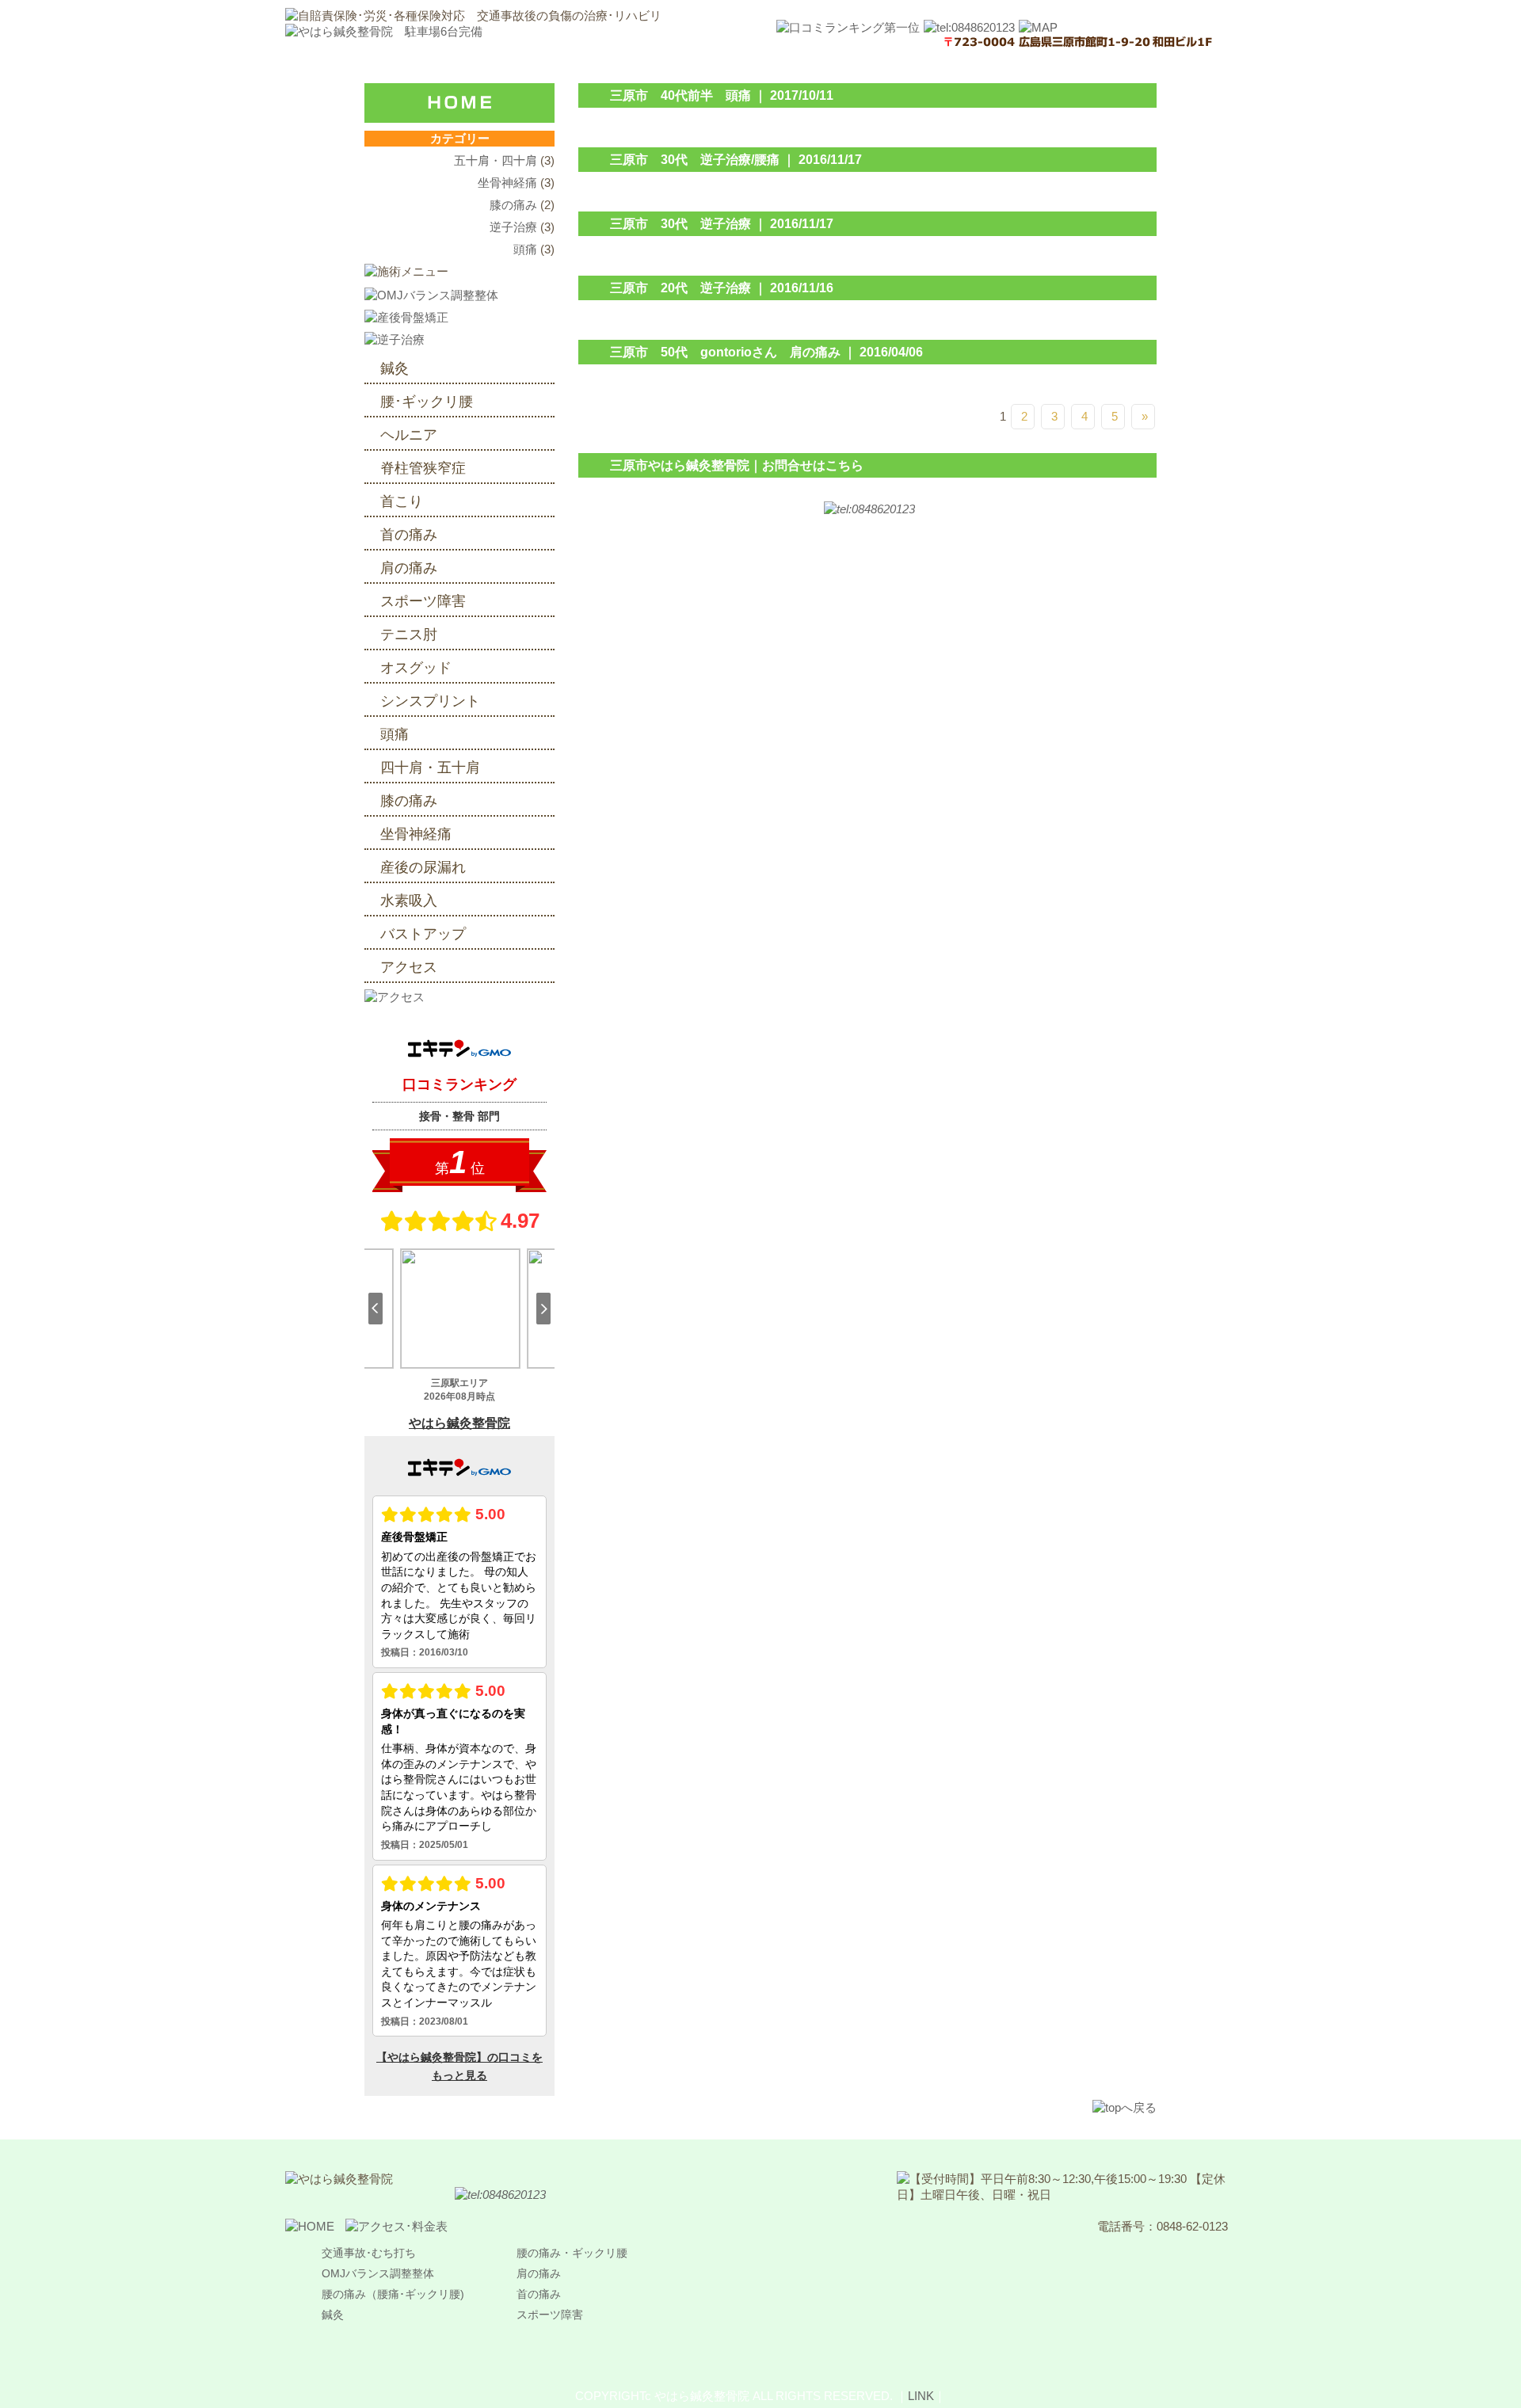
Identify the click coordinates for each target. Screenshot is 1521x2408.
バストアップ (423, 934)
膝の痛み (513, 205)
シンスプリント (430, 701)
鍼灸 (395, 368)
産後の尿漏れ (423, 867)
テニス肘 (409, 634)
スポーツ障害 (423, 601)
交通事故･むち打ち (369, 2253)
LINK (921, 2396)
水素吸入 (409, 901)
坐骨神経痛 (507, 183)
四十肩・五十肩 (430, 768)
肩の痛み (416, 568)
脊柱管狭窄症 (423, 468)
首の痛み (416, 535)
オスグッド (416, 668)
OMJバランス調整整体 (378, 2273)
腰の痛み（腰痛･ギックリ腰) (393, 2294)
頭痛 (525, 249)
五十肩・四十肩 (496, 160)
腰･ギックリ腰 (427, 402)
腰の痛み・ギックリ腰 (572, 2253)
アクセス (409, 967)
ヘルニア (409, 435)
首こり (402, 501)
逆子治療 (513, 227)
